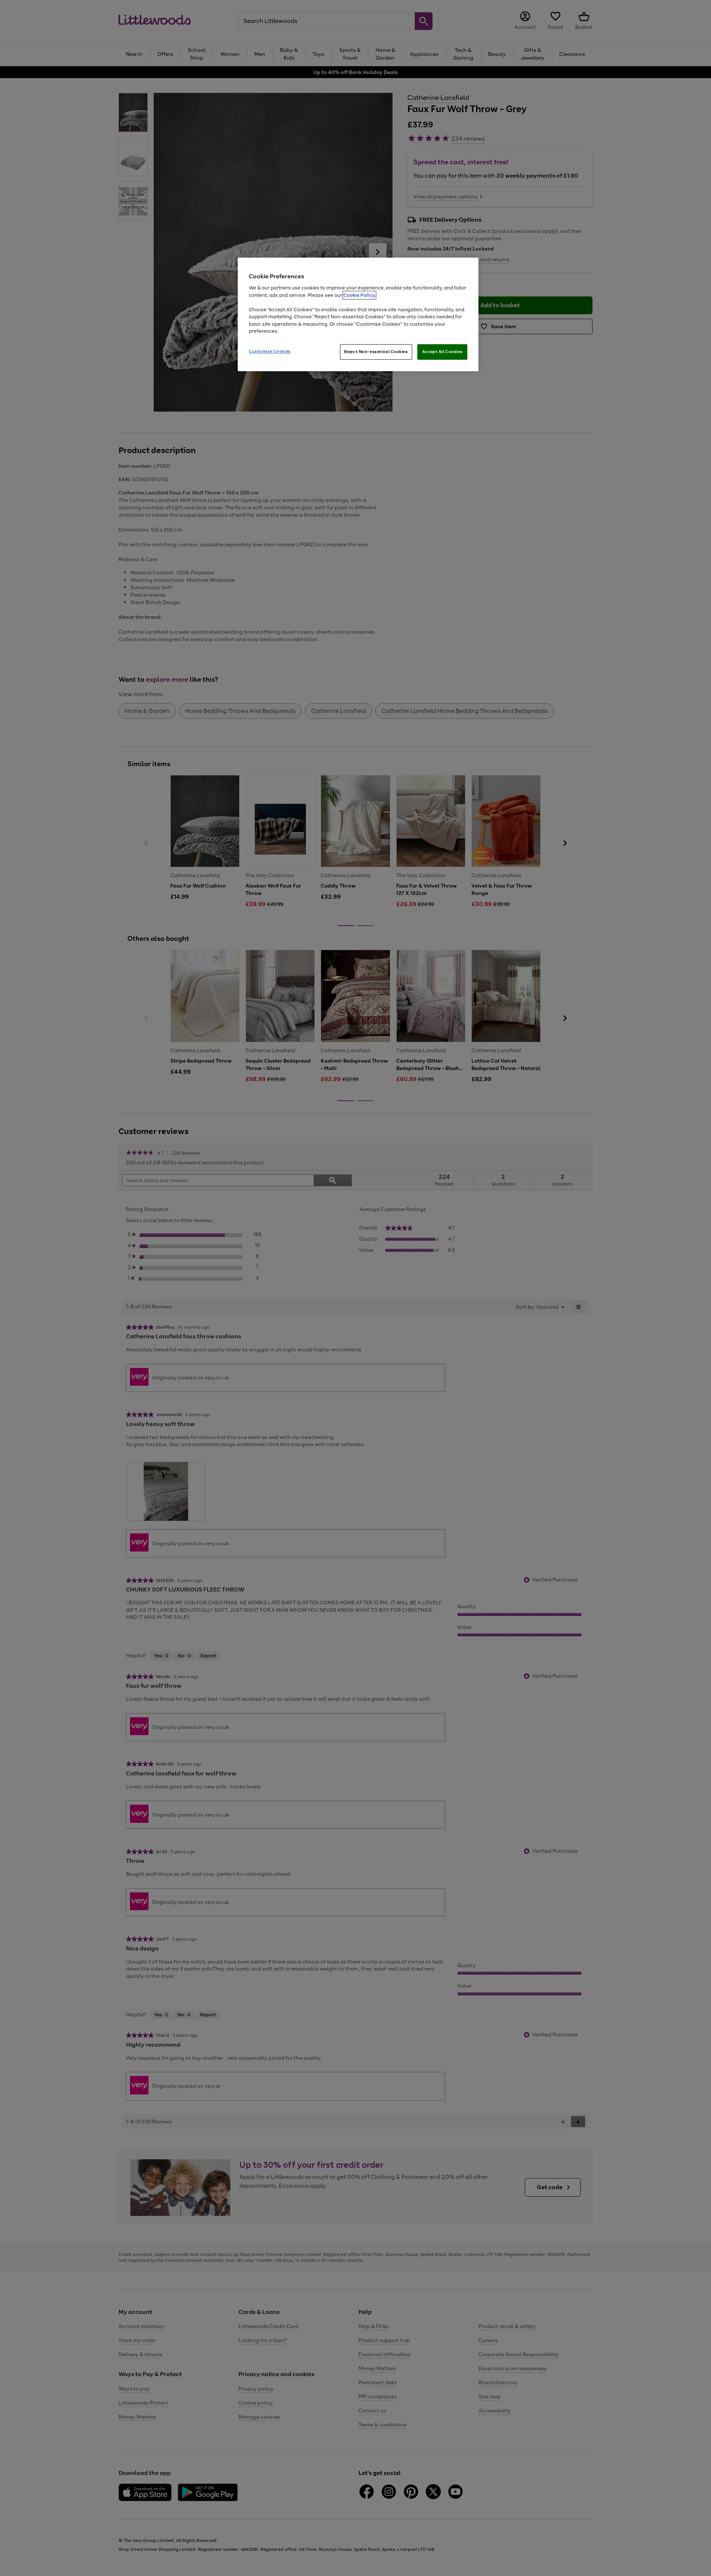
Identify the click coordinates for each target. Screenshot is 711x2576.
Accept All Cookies (442, 352)
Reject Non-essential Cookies (376, 352)
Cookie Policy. (359, 295)
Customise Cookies (270, 351)
